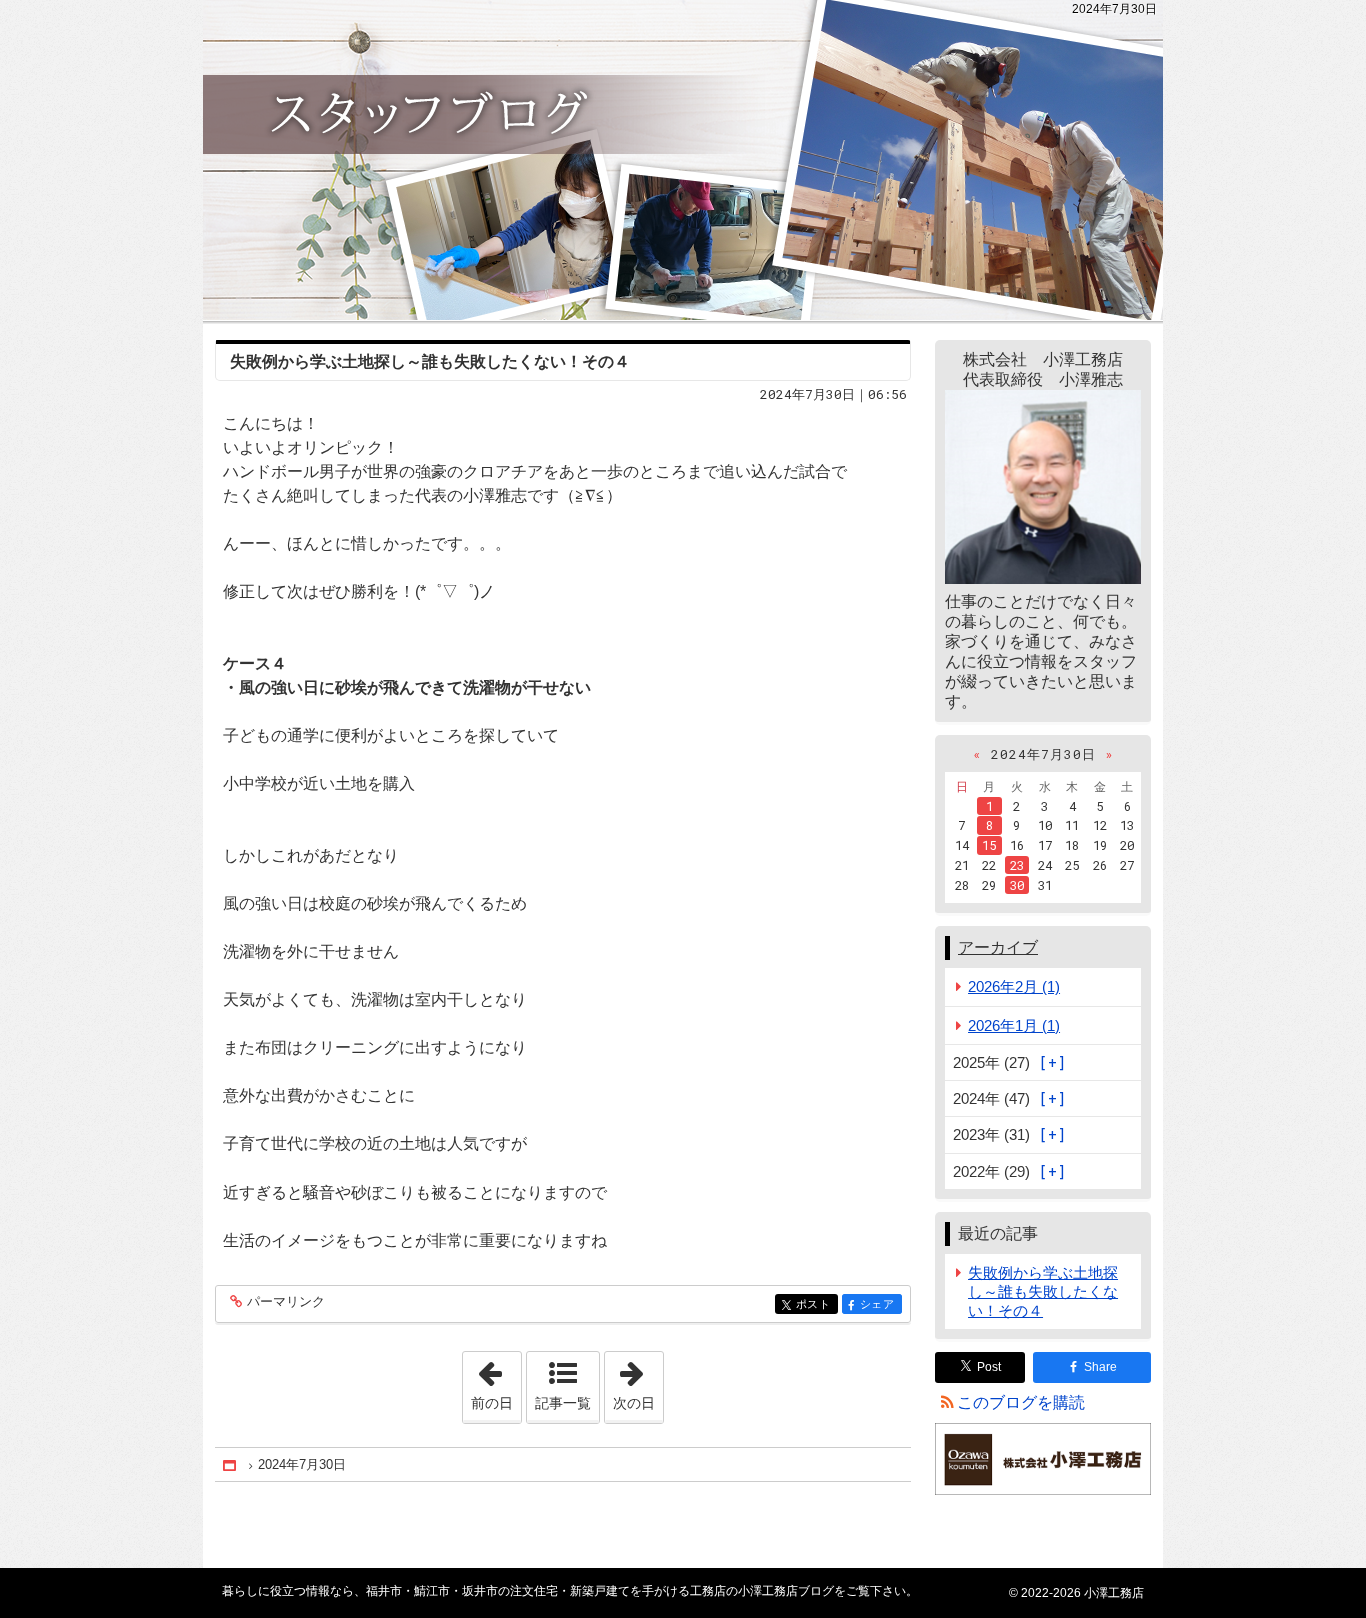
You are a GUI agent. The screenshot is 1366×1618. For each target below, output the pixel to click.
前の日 (496, 1381)
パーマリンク (286, 1302)
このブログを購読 (1021, 1402)
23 (1017, 865)
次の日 (638, 1381)
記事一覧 (563, 1403)
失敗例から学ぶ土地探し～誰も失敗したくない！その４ (430, 361)
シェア (881, 1304)
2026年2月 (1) (1014, 986)
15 (989, 845)
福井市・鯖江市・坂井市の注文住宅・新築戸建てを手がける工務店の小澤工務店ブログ (683, 160)
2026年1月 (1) (1014, 1025)
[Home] (231, 1465)
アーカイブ (998, 947)
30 (1017, 885)
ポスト (817, 1304)
